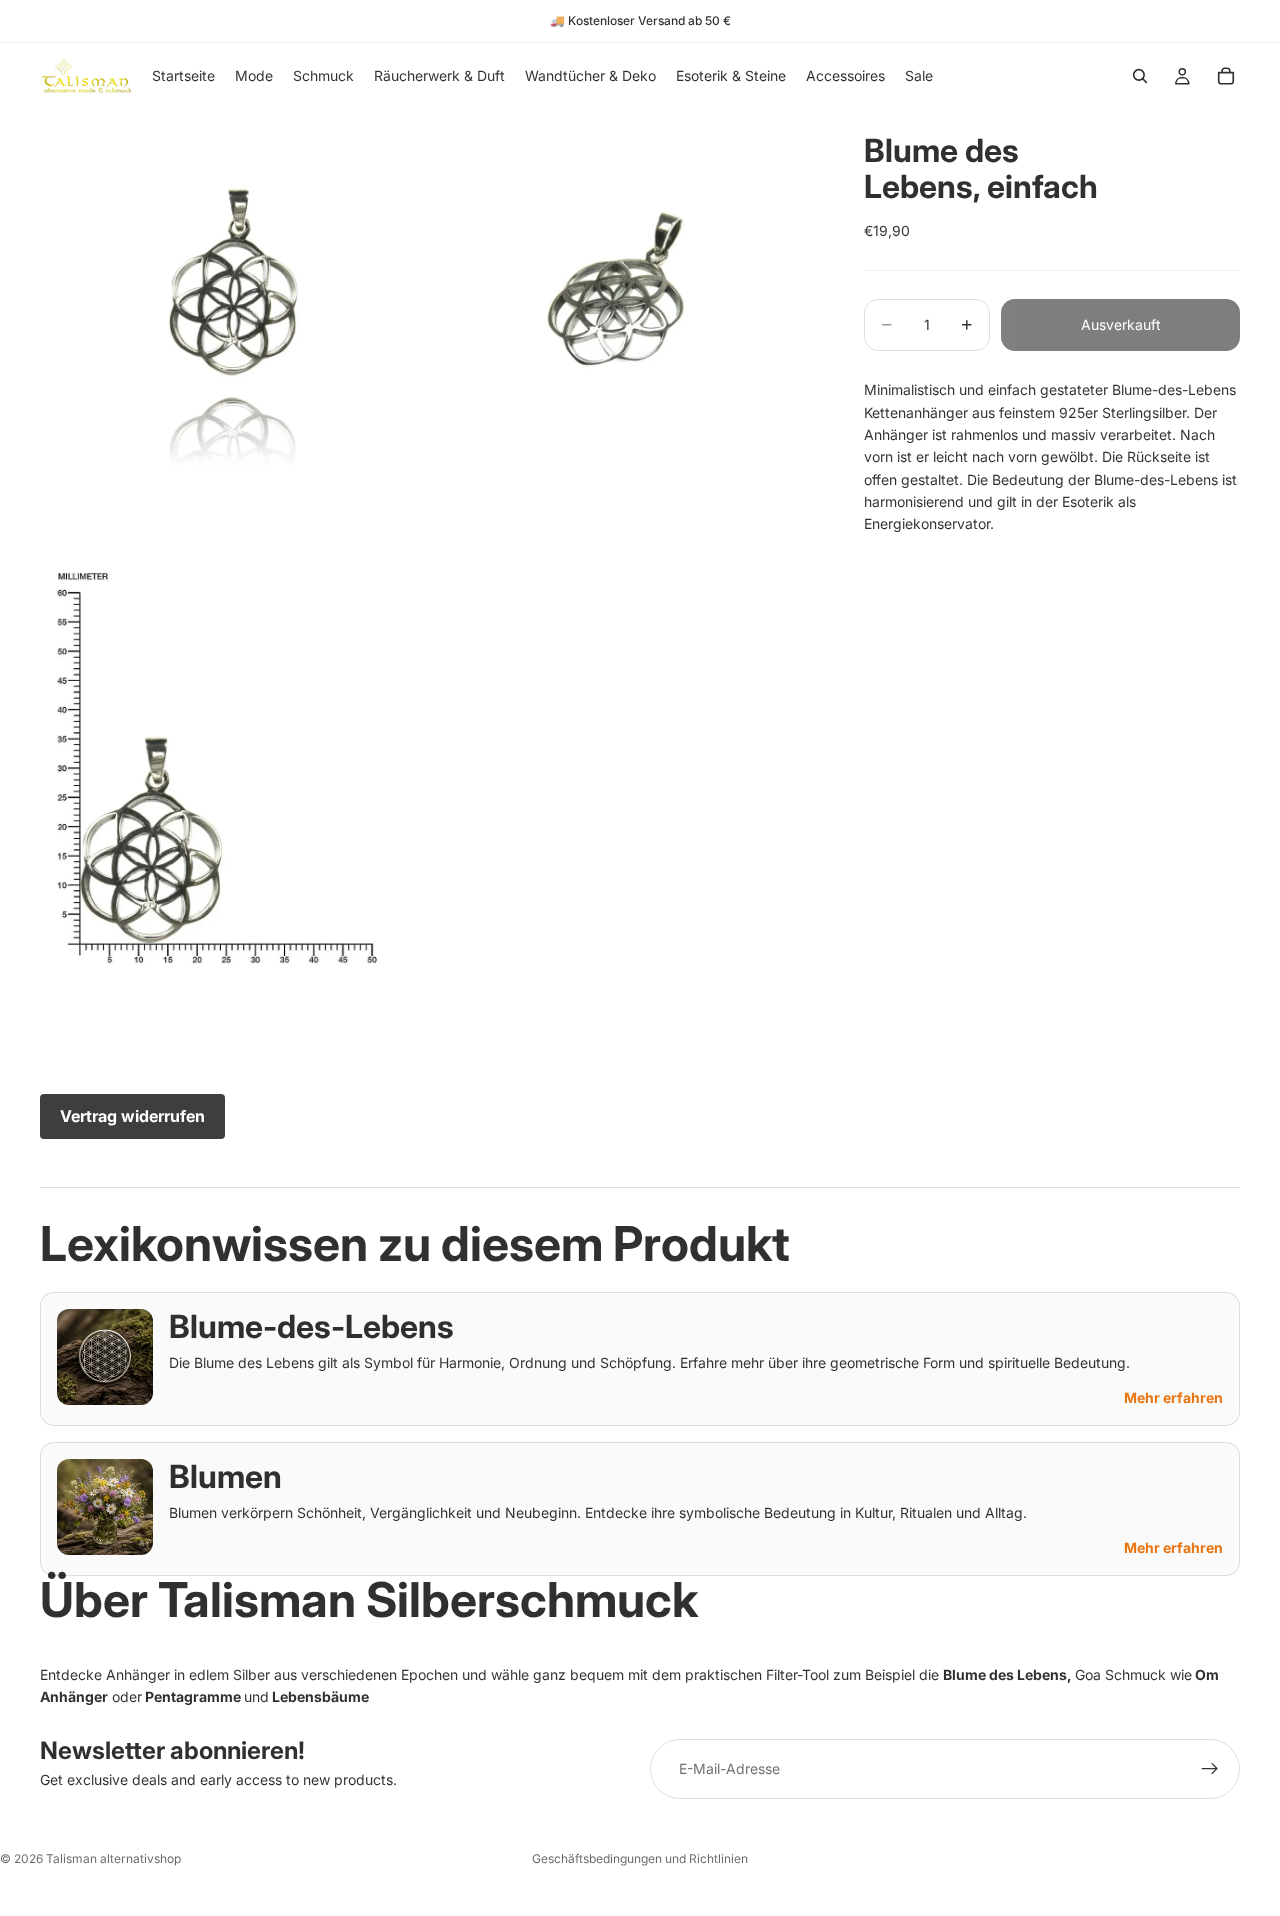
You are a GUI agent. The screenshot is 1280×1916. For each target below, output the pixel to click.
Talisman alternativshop (113, 1858)
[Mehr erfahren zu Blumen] (105, 1507)
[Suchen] (1140, 76)
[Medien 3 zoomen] (233, 772)
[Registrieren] (1210, 1769)
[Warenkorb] (1226, 76)
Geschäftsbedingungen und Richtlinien (640, 1858)
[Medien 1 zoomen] (233, 302)
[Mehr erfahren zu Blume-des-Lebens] (105, 1357)
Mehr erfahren (1173, 1397)
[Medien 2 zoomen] (623, 302)
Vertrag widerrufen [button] (132, 1116)
